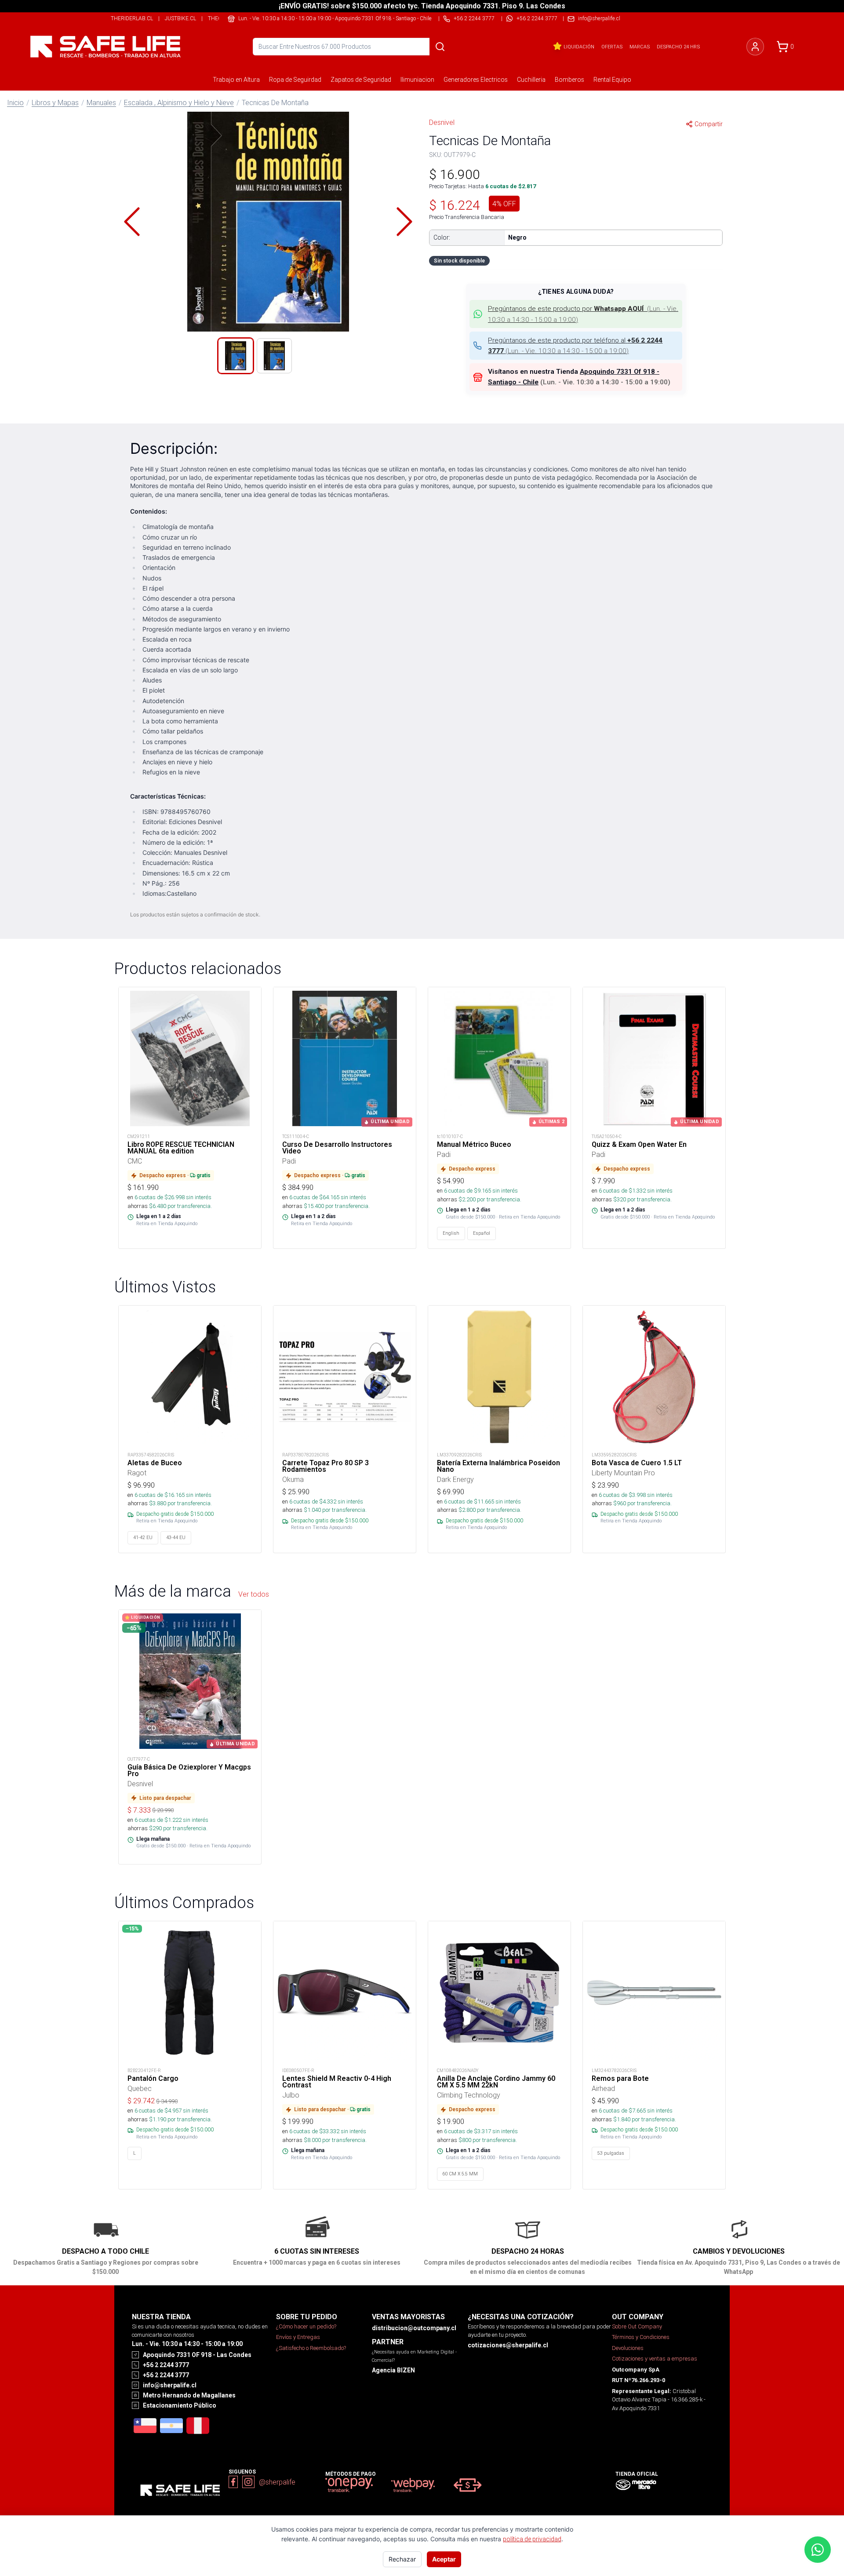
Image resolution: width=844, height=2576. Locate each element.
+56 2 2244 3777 (537, 18)
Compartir (709, 124)
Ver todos (254, 1594)
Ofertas (612, 47)
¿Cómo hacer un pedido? (306, 2326)
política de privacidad (532, 2539)
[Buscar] (440, 47)
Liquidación (579, 47)
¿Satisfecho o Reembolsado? (311, 2348)
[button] (268, 222)
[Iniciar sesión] (755, 47)
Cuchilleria (531, 80)
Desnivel (442, 122)
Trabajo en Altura (236, 80)
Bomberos (569, 80)
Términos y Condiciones (641, 2337)
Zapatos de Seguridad (361, 80)
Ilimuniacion (417, 80)
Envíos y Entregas (298, 2337)
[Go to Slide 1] (236, 356)
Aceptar (444, 2559)
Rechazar (402, 2559)
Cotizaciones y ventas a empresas (655, 2359)
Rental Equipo (612, 80)
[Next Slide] (404, 222)
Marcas (640, 47)
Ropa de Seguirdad (295, 80)
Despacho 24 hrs (678, 47)
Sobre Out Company (637, 2326)
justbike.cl (180, 18)
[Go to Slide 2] (274, 356)
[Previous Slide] (132, 222)
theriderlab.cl (132, 18)
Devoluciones (628, 2348)
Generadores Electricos (476, 80)
